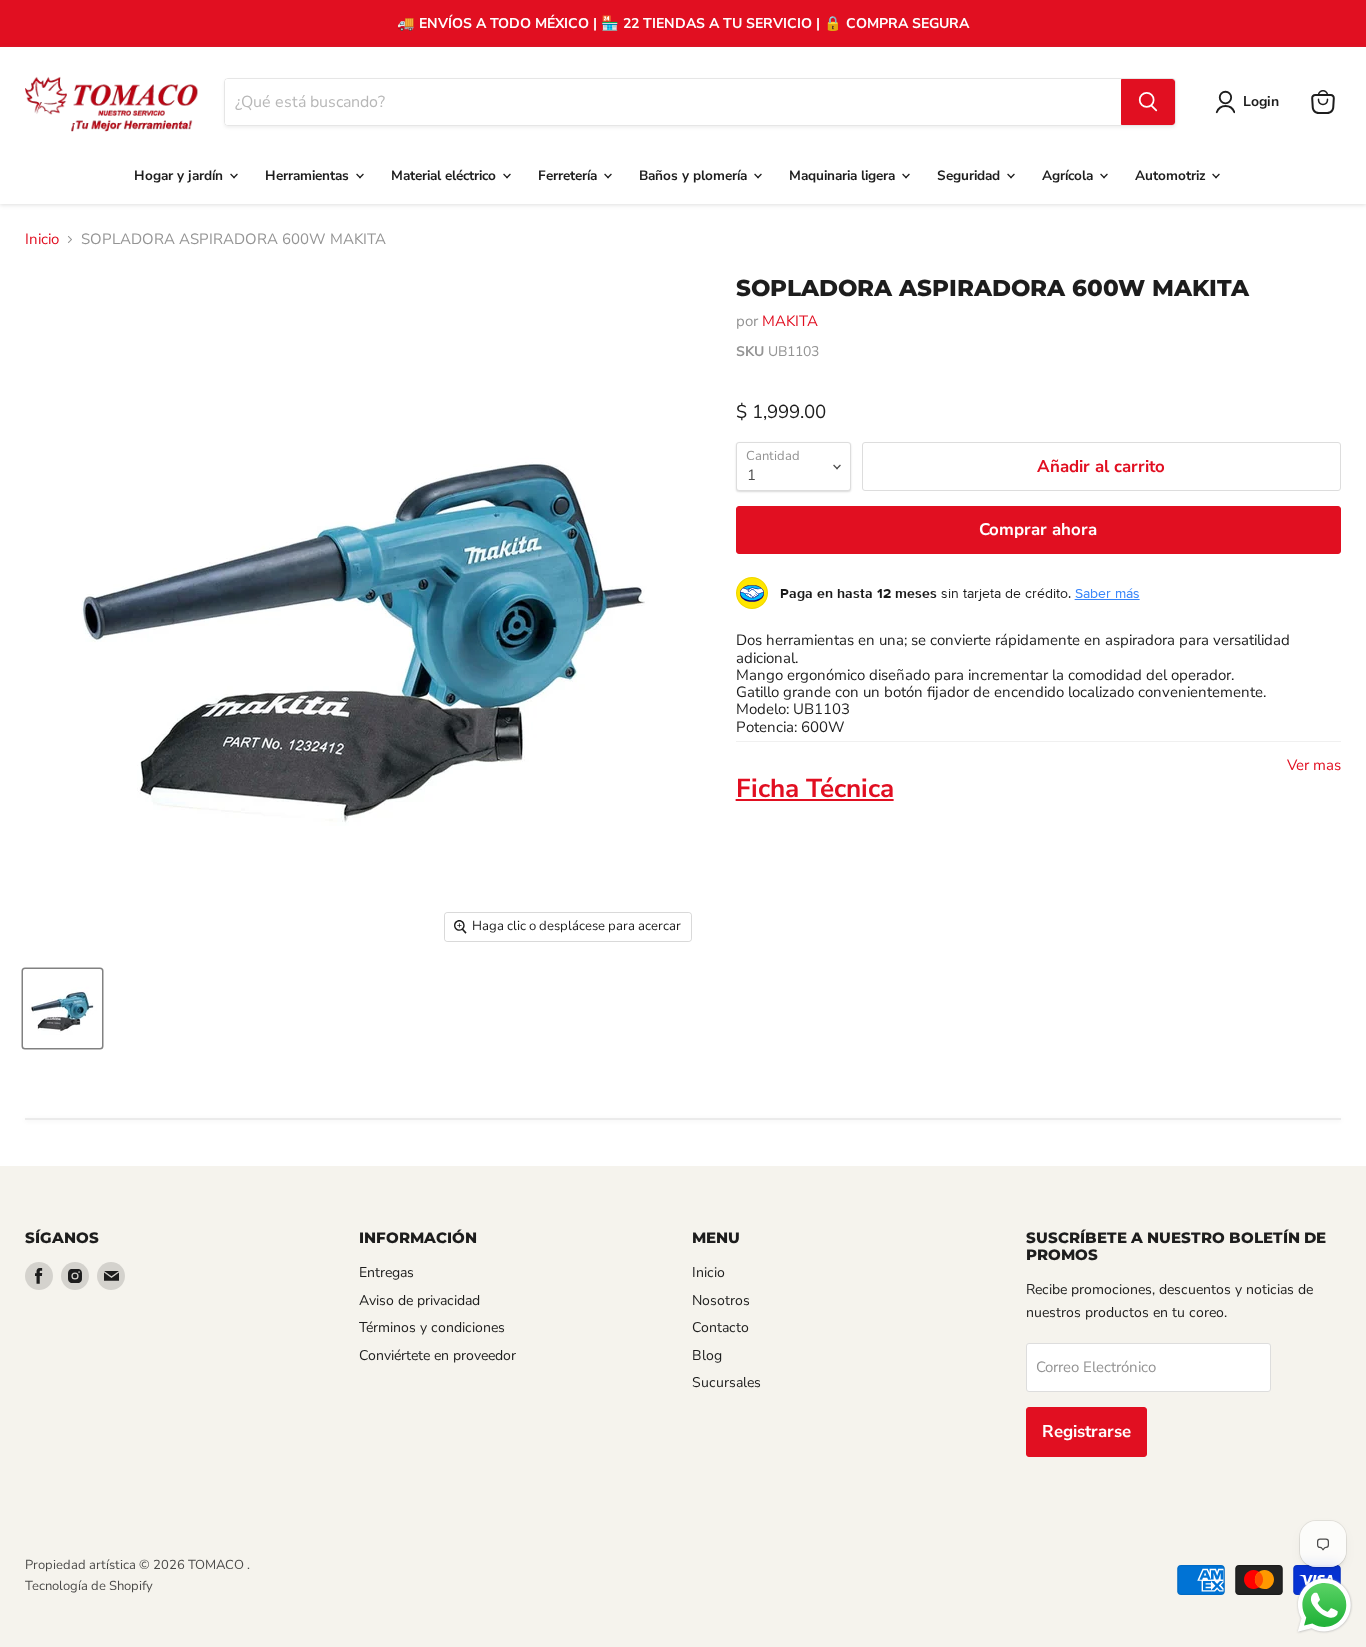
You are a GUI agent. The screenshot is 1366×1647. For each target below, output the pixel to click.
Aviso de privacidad (419, 1300)
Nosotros (721, 1300)
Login (1261, 101)
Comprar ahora (1038, 529)
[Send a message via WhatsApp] (1324, 1605)
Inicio (42, 239)
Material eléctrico (445, 175)
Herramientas (309, 175)
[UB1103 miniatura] (62, 1008)
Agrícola (1069, 175)
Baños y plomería (695, 175)
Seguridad (970, 175)
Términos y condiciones (432, 1327)
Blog (707, 1355)
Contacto (720, 1327)
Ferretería (569, 175)
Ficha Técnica (815, 788)
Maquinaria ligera (844, 175)
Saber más (1107, 593)
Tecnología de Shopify (89, 1586)
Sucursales (726, 1382)
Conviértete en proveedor (437, 1355)
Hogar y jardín (180, 175)
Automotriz (1172, 175)
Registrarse (1086, 1431)
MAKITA (790, 321)
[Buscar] (1148, 102)
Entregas (386, 1272)
